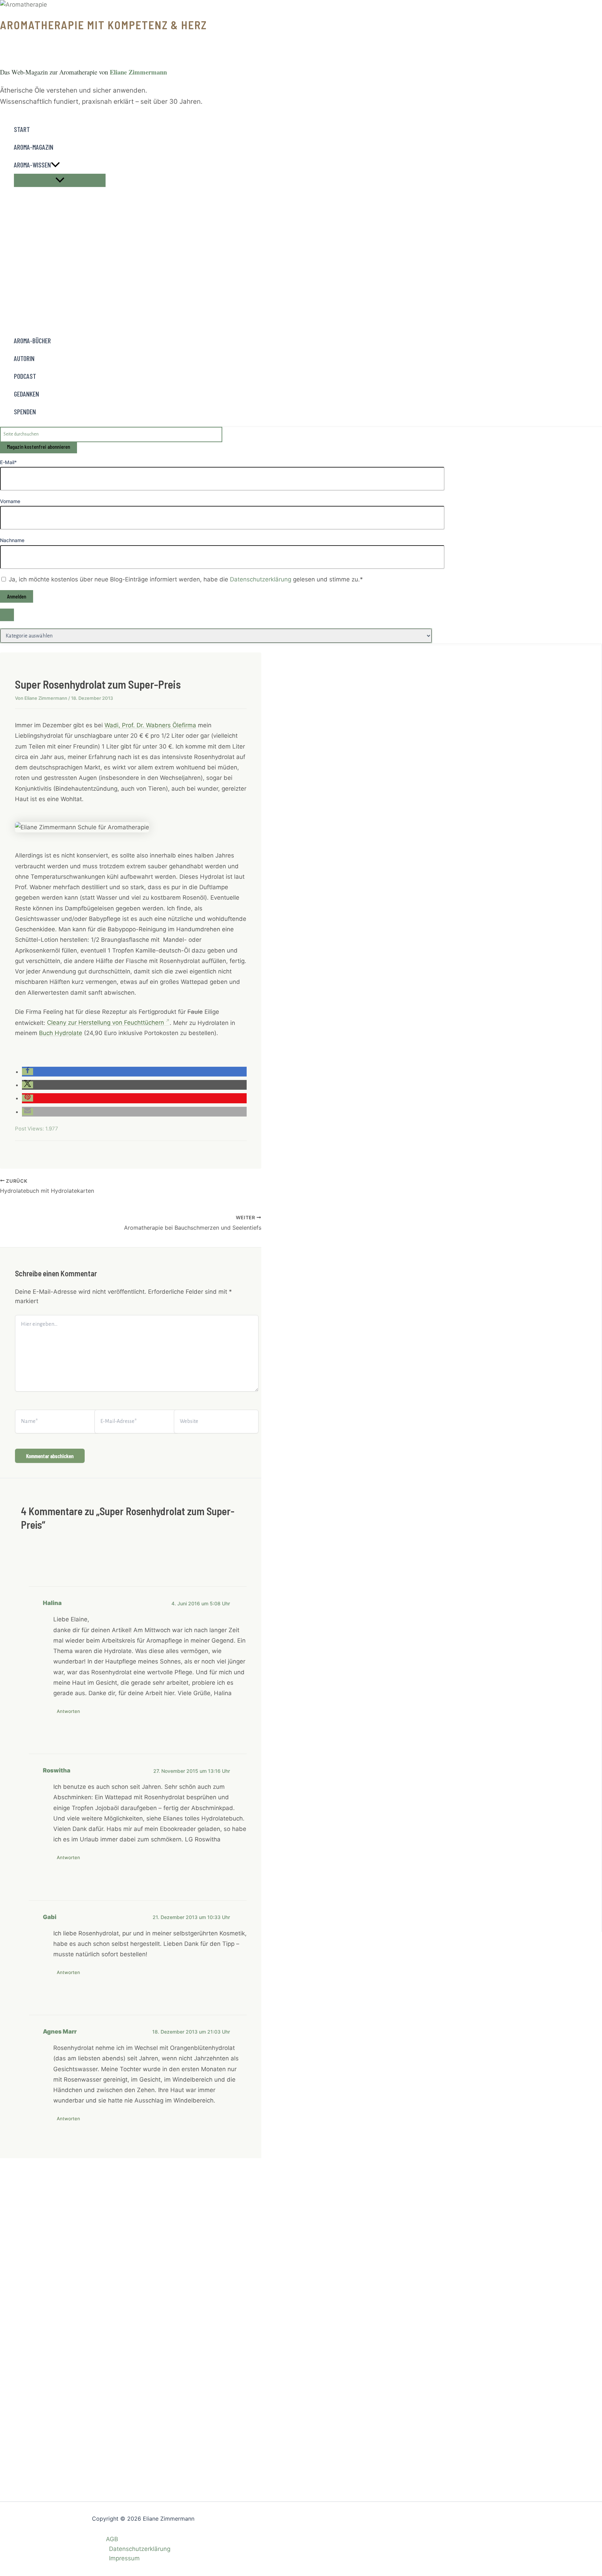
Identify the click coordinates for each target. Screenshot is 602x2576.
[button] (55, 165)
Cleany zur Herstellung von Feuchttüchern (106, 1023)
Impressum (124, 2558)
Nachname (12, 540)
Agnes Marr (60, 2031)
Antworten (68, 1711)
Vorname (10, 501)
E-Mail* (8, 462)
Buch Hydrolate (61, 1033)
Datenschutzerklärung (261, 579)
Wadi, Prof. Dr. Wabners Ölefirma (150, 725)
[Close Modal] (7, 615)
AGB (112, 2539)
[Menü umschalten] (60, 180)
